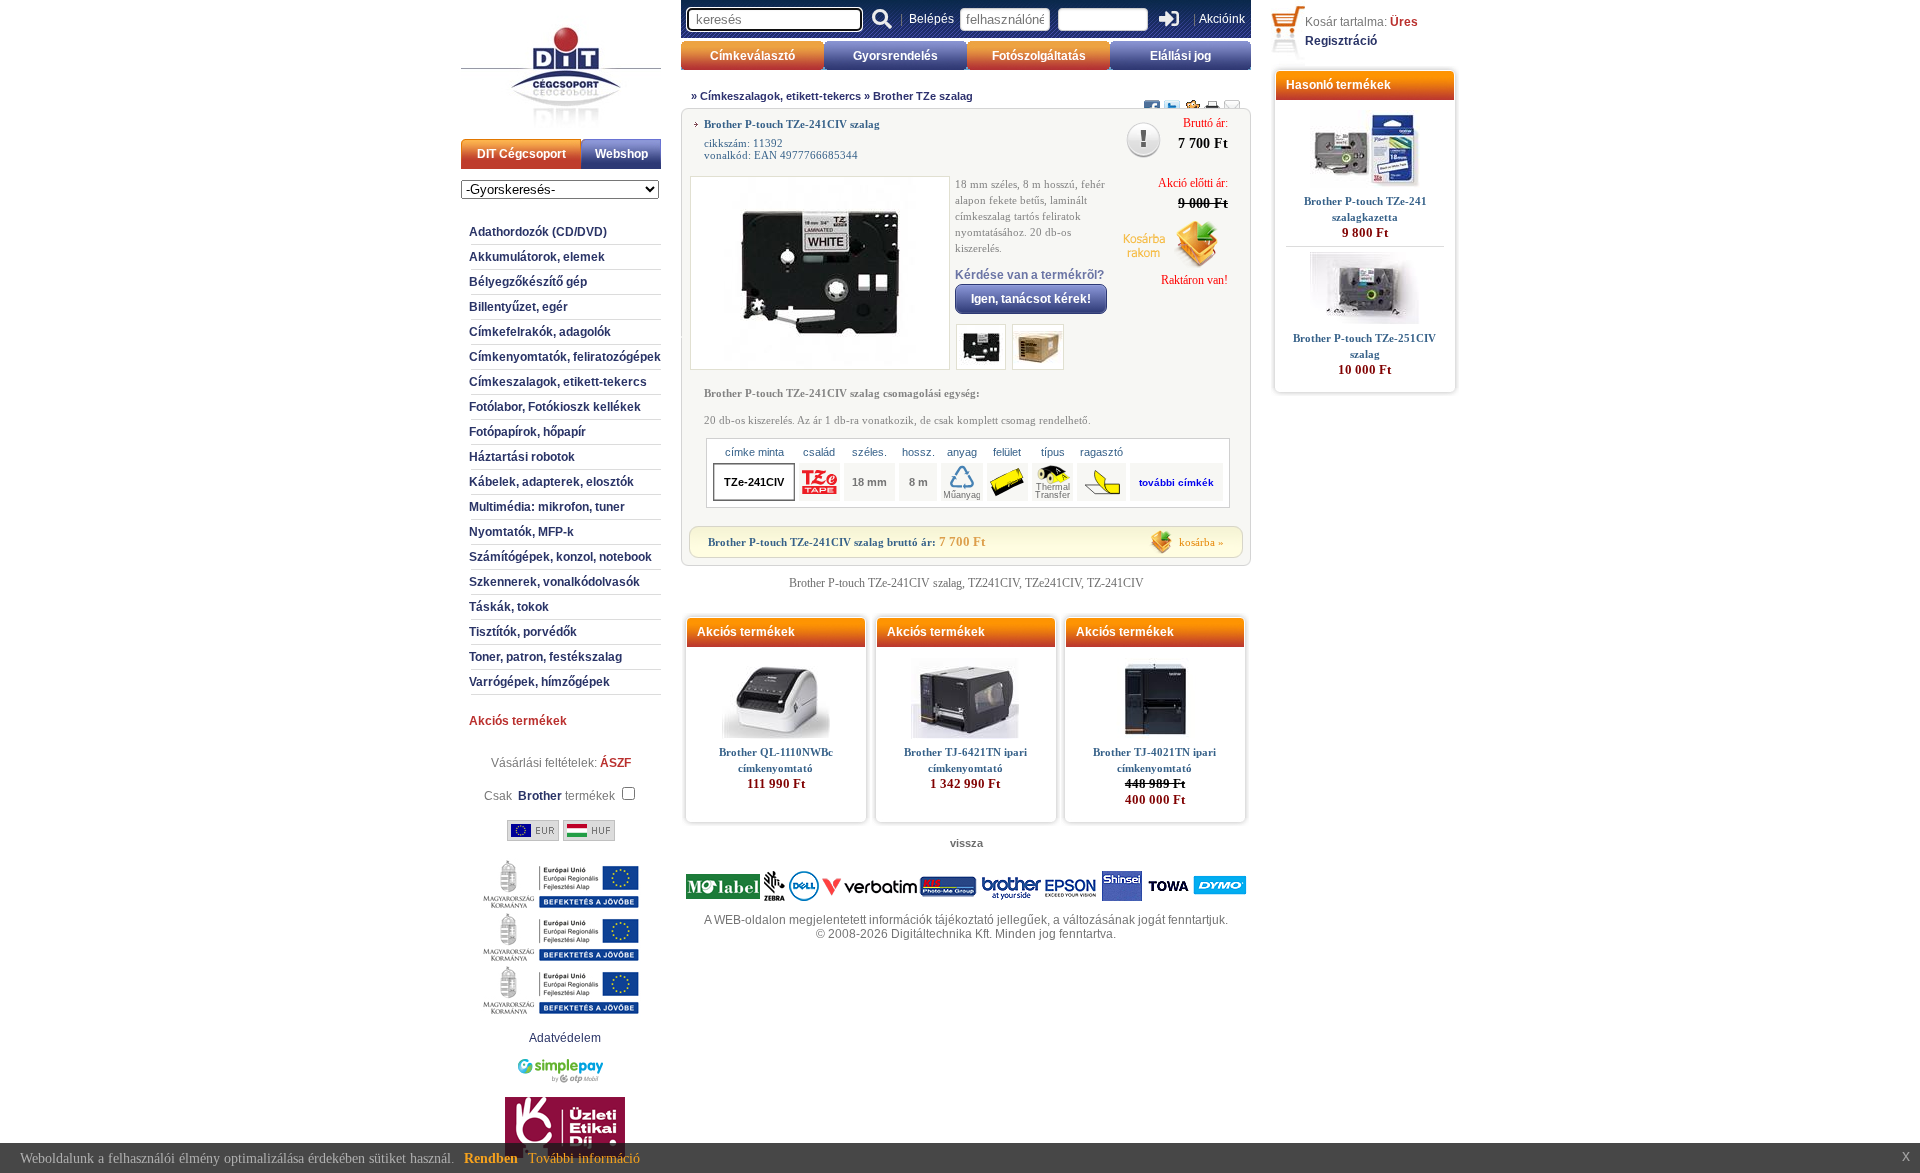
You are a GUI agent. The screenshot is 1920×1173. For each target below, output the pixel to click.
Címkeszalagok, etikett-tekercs (558, 382)
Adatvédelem (565, 1038)
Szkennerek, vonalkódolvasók (554, 582)
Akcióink (1222, 19)
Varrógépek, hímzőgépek (539, 682)
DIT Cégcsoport (521, 154)
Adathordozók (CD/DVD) (538, 232)
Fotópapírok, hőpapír (527, 432)
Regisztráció (1341, 41)
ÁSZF (615, 763)
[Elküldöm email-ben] (1232, 99)
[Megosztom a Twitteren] (1172, 99)
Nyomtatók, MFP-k (521, 532)
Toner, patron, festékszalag (545, 657)
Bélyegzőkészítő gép (528, 282)
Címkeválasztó (752, 56)
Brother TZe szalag (923, 96)
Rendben (491, 1158)
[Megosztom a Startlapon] (1192, 99)
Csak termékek (549, 796)
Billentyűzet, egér (518, 307)
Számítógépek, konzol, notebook (560, 557)
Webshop (621, 154)
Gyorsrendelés (895, 56)
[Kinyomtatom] (1212, 99)
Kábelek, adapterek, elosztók (551, 482)
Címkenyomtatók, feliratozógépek (565, 357)
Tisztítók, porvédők (523, 632)
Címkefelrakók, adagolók (540, 332)
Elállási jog (1180, 56)
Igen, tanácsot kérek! (1031, 299)
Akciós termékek (518, 721)
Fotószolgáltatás (1039, 56)
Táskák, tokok (509, 607)
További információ (584, 1158)
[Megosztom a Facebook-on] (1152, 99)
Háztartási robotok (522, 457)
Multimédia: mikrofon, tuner (547, 507)
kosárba (1197, 542)
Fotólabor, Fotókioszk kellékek (555, 407)
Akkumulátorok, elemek (537, 257)
